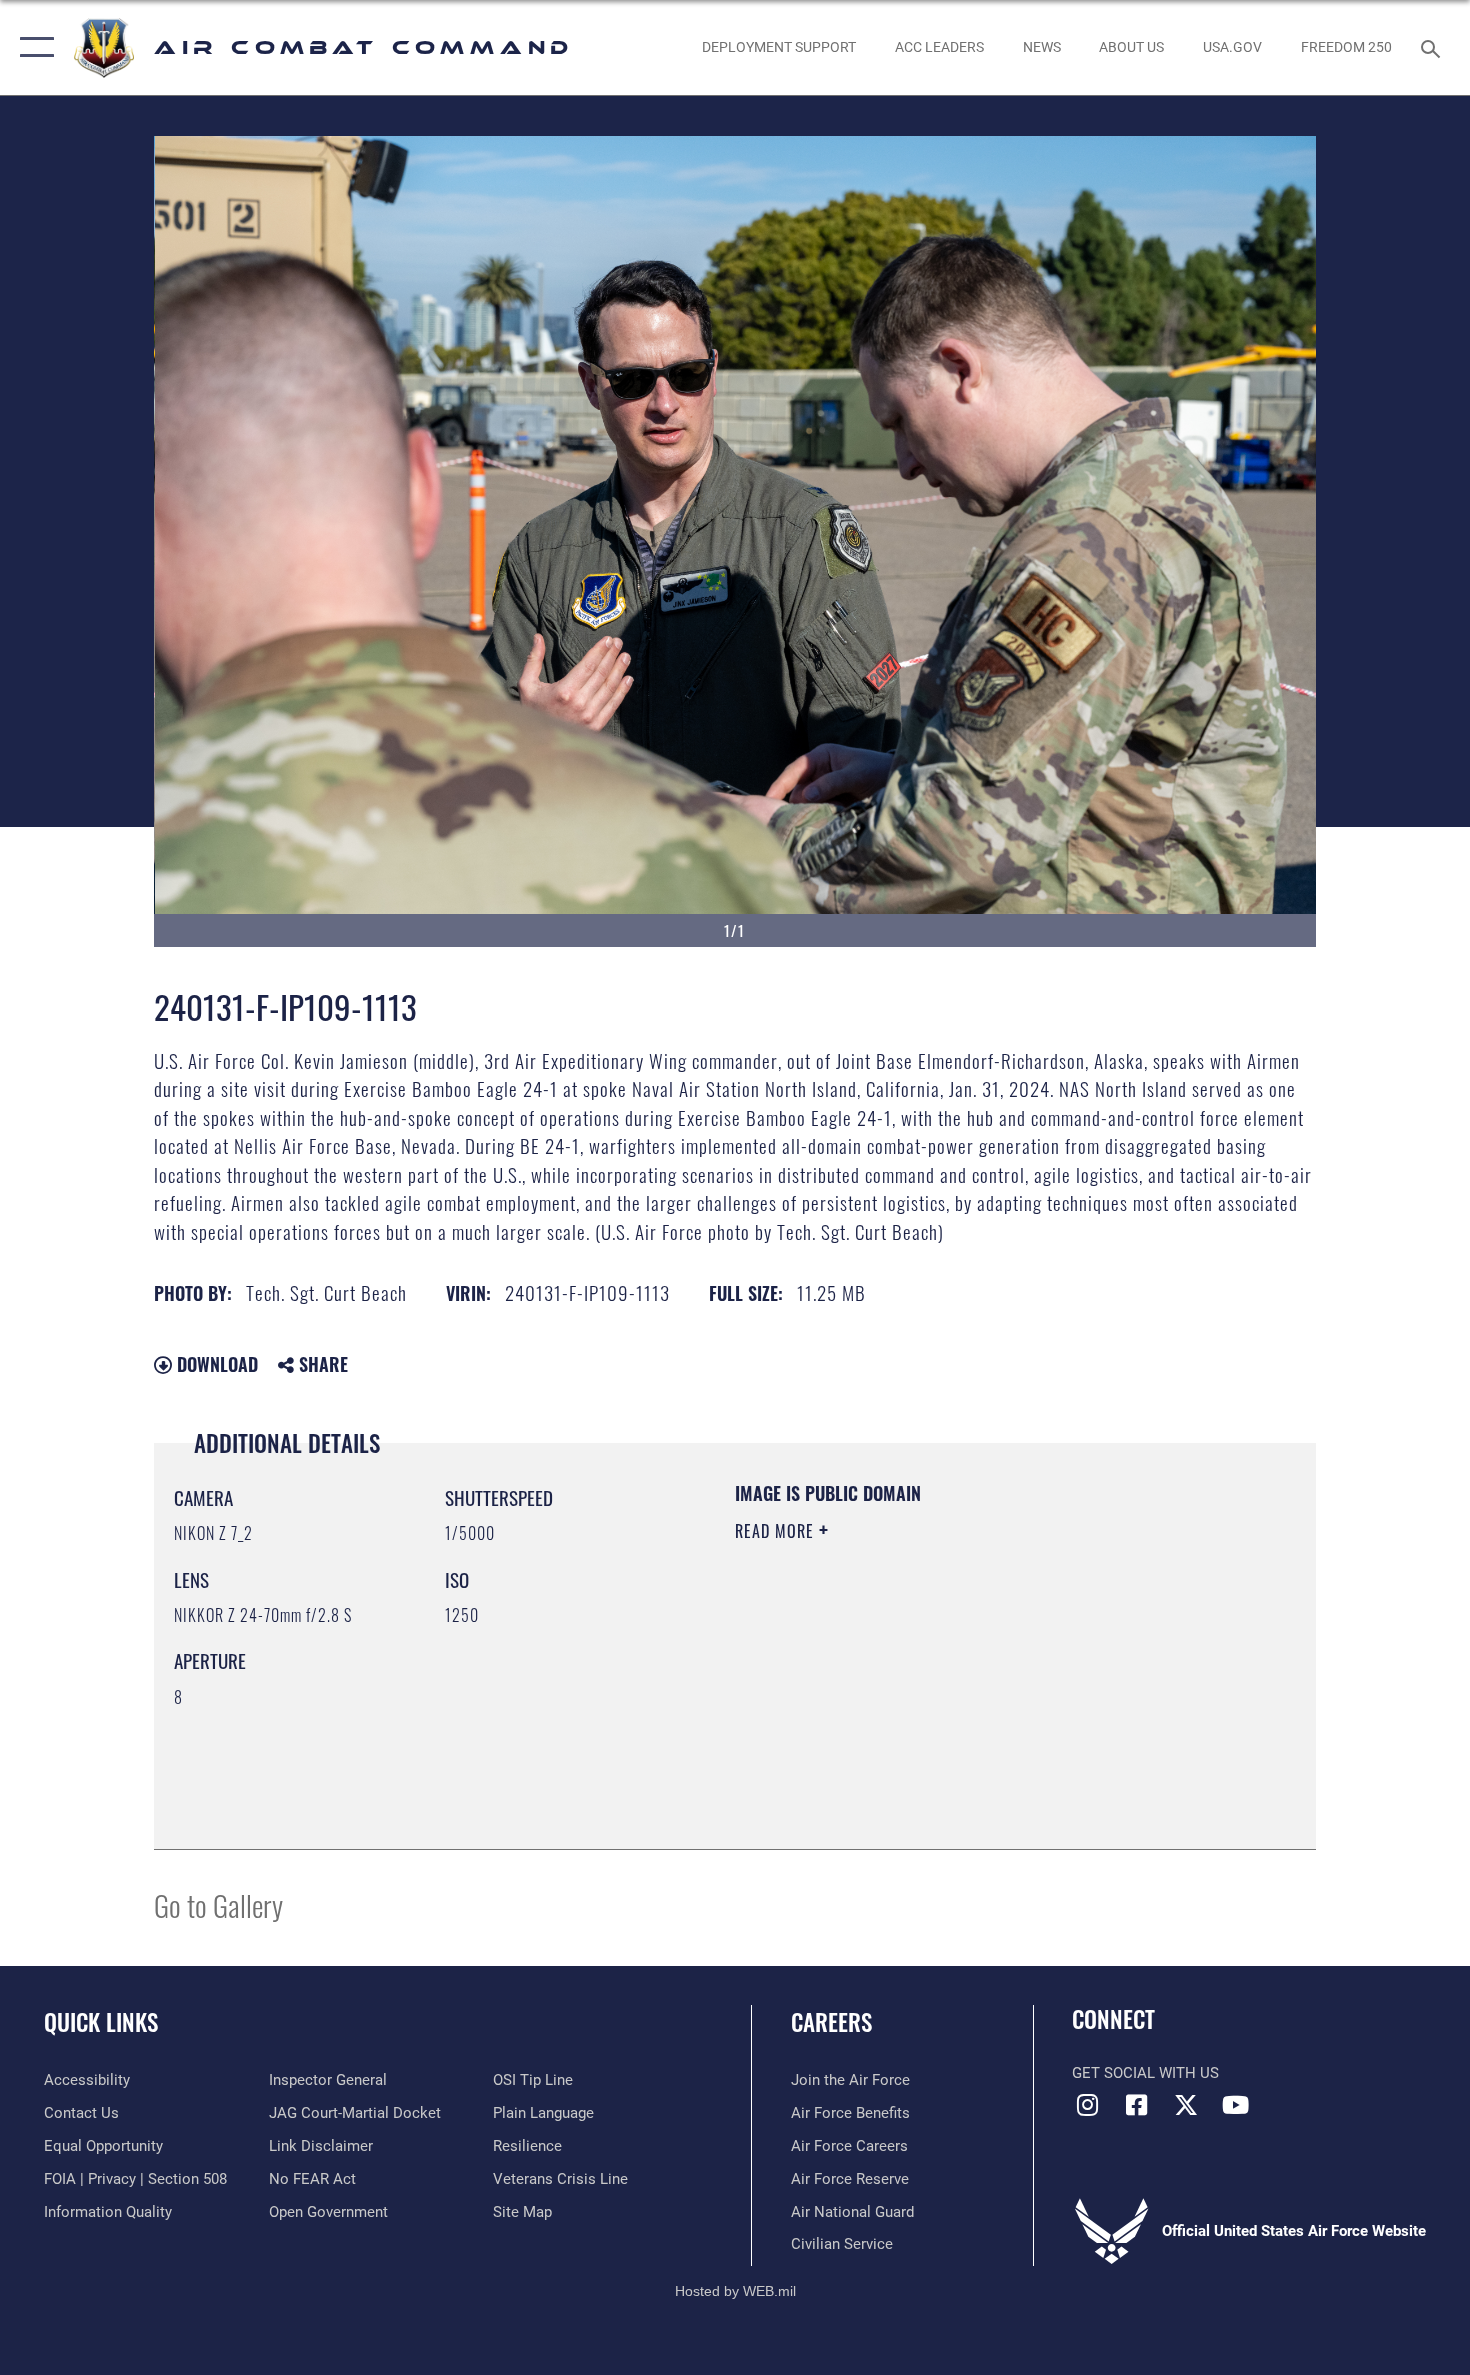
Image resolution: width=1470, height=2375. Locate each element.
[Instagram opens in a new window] (1087, 2105)
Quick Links (101, 2022)
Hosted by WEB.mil (735, 2291)
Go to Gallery (218, 1904)
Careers (831, 2022)
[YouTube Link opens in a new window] (1235, 2105)
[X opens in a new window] (1186, 2105)
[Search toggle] (1433, 47)
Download (215, 1364)
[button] (32, 47)
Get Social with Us (1145, 2073)
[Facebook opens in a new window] (1137, 2105)
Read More (777, 1531)
